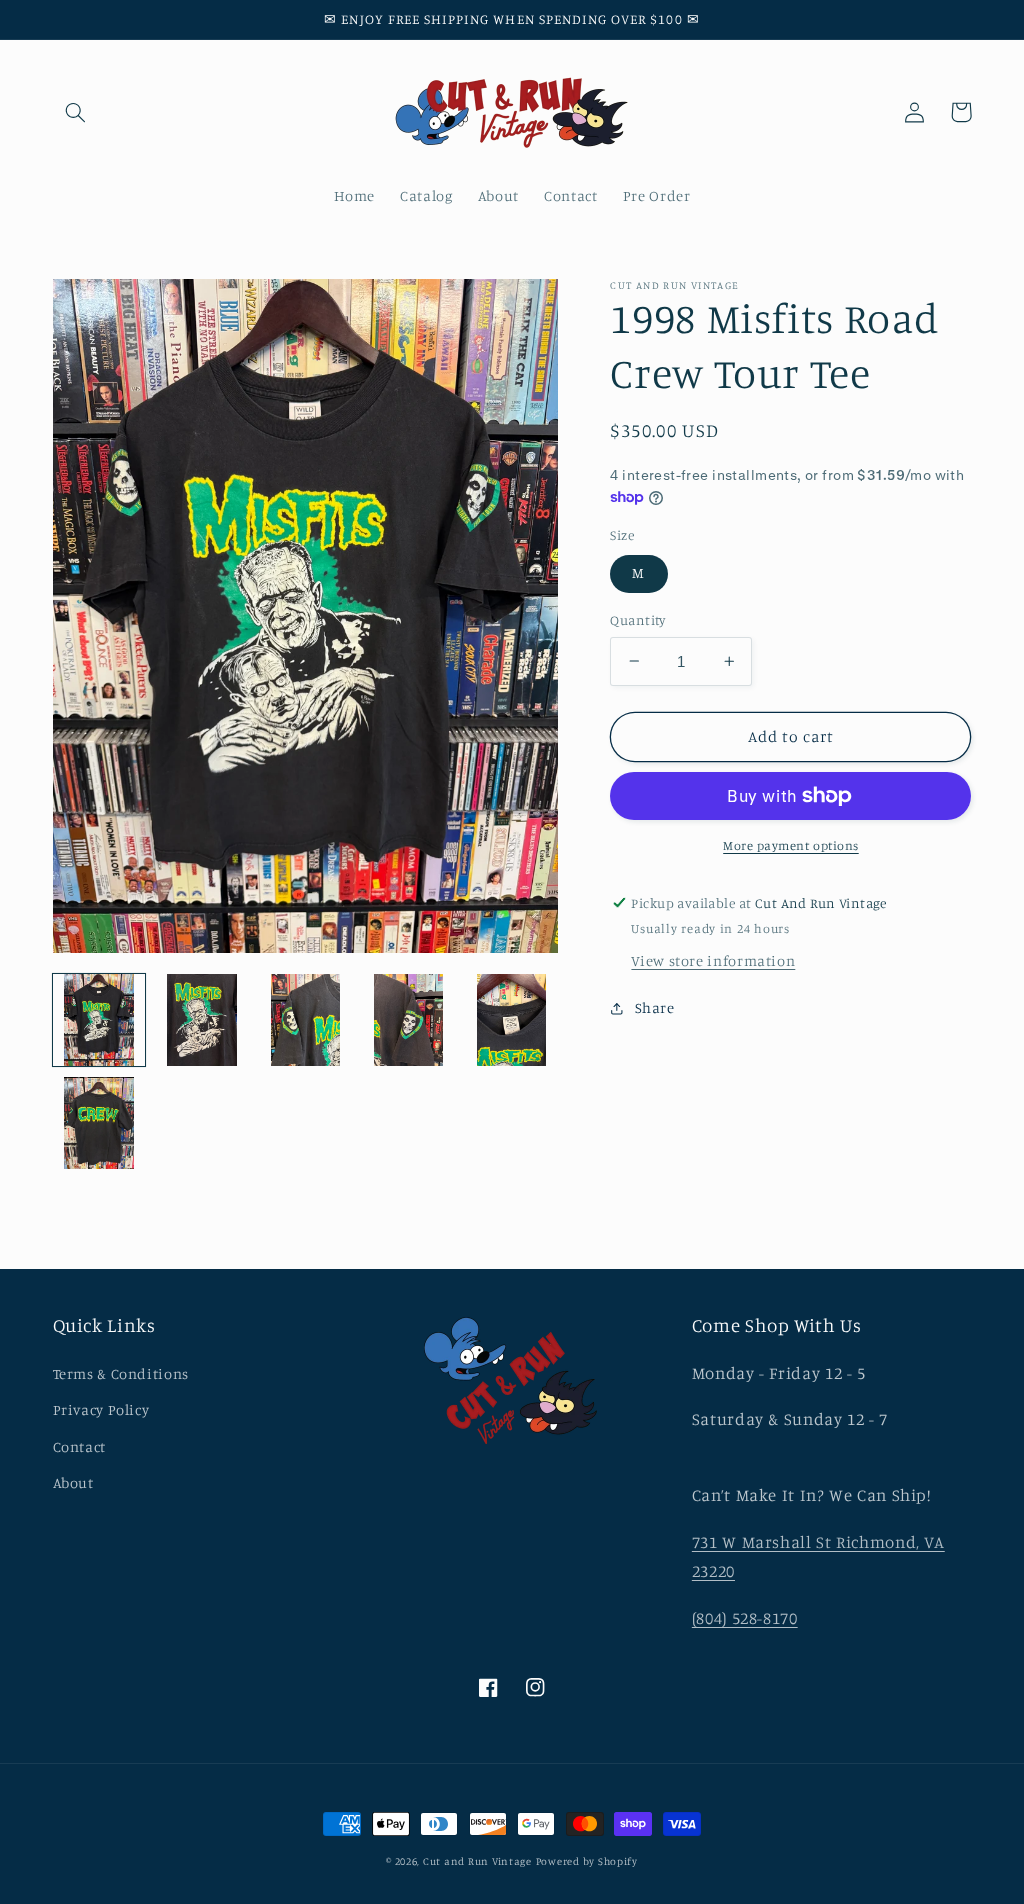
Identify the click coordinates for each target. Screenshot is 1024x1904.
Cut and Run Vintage (477, 1861)
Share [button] (654, 1007)
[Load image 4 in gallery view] (408, 1020)
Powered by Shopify (587, 1861)
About (73, 1482)
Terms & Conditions (121, 1373)
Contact (79, 1446)
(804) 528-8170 (745, 1618)
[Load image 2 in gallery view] (202, 1020)
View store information (713, 960)
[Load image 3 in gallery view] (305, 1020)
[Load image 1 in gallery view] (99, 1020)
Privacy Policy (101, 1409)
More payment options (791, 845)
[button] (76, 112)
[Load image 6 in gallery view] (99, 1123)
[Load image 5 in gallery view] (511, 1020)
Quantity (637, 620)
